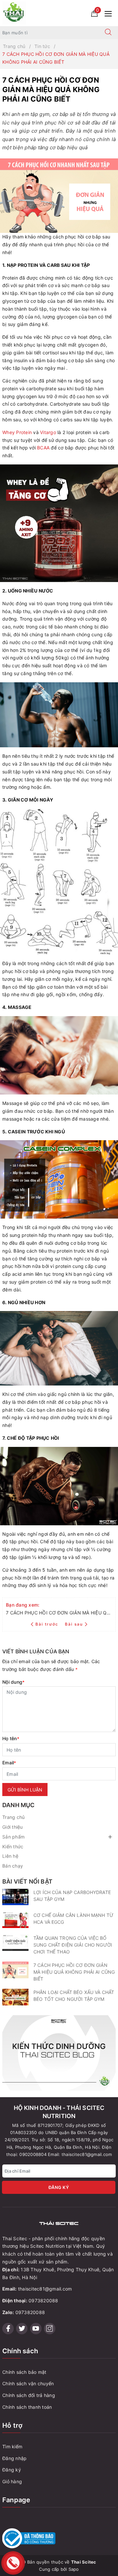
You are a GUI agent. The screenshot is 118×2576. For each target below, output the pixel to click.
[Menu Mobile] (110, 13)
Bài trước (48, 1624)
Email (9, 1763)
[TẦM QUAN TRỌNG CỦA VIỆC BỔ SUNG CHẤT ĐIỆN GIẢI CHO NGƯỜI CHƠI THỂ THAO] (15, 1943)
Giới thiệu (13, 1827)
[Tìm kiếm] (108, 33)
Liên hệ (10, 1856)
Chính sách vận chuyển (28, 2383)
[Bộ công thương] (59, 2538)
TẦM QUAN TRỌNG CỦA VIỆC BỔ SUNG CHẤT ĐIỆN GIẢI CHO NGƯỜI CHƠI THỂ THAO (73, 1945)
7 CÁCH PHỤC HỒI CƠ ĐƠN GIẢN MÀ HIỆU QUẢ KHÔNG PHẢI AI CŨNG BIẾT (74, 1972)
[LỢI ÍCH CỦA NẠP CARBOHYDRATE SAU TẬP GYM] (15, 1897)
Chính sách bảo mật (24, 2372)
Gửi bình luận (25, 1790)
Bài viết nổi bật (27, 1881)
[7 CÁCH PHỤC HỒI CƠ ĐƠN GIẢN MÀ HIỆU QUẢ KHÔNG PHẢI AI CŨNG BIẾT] (15, 1970)
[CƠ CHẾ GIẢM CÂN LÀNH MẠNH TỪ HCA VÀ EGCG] (15, 1920)
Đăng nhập (14, 2458)
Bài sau (74, 1624)
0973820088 (43, 2301)
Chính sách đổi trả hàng (29, 2395)
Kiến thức (13, 1847)
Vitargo (48, 432)
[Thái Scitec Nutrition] (14, 13)
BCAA (43, 448)
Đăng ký (59, 2187)
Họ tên (11, 1738)
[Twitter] (22, 2329)
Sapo (74, 2569)
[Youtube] (36, 2329)
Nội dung (13, 1682)
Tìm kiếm (12, 2446)
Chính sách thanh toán (27, 2407)
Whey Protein (17, 432)
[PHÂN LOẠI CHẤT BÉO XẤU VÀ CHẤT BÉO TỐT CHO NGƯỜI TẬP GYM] (15, 1997)
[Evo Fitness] (59, 2052)
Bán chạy (13, 1866)
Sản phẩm (13, 1837)
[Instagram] (50, 2329)
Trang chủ (13, 1817)
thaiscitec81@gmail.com (45, 2289)
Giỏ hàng (12, 2481)
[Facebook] (8, 2329)
